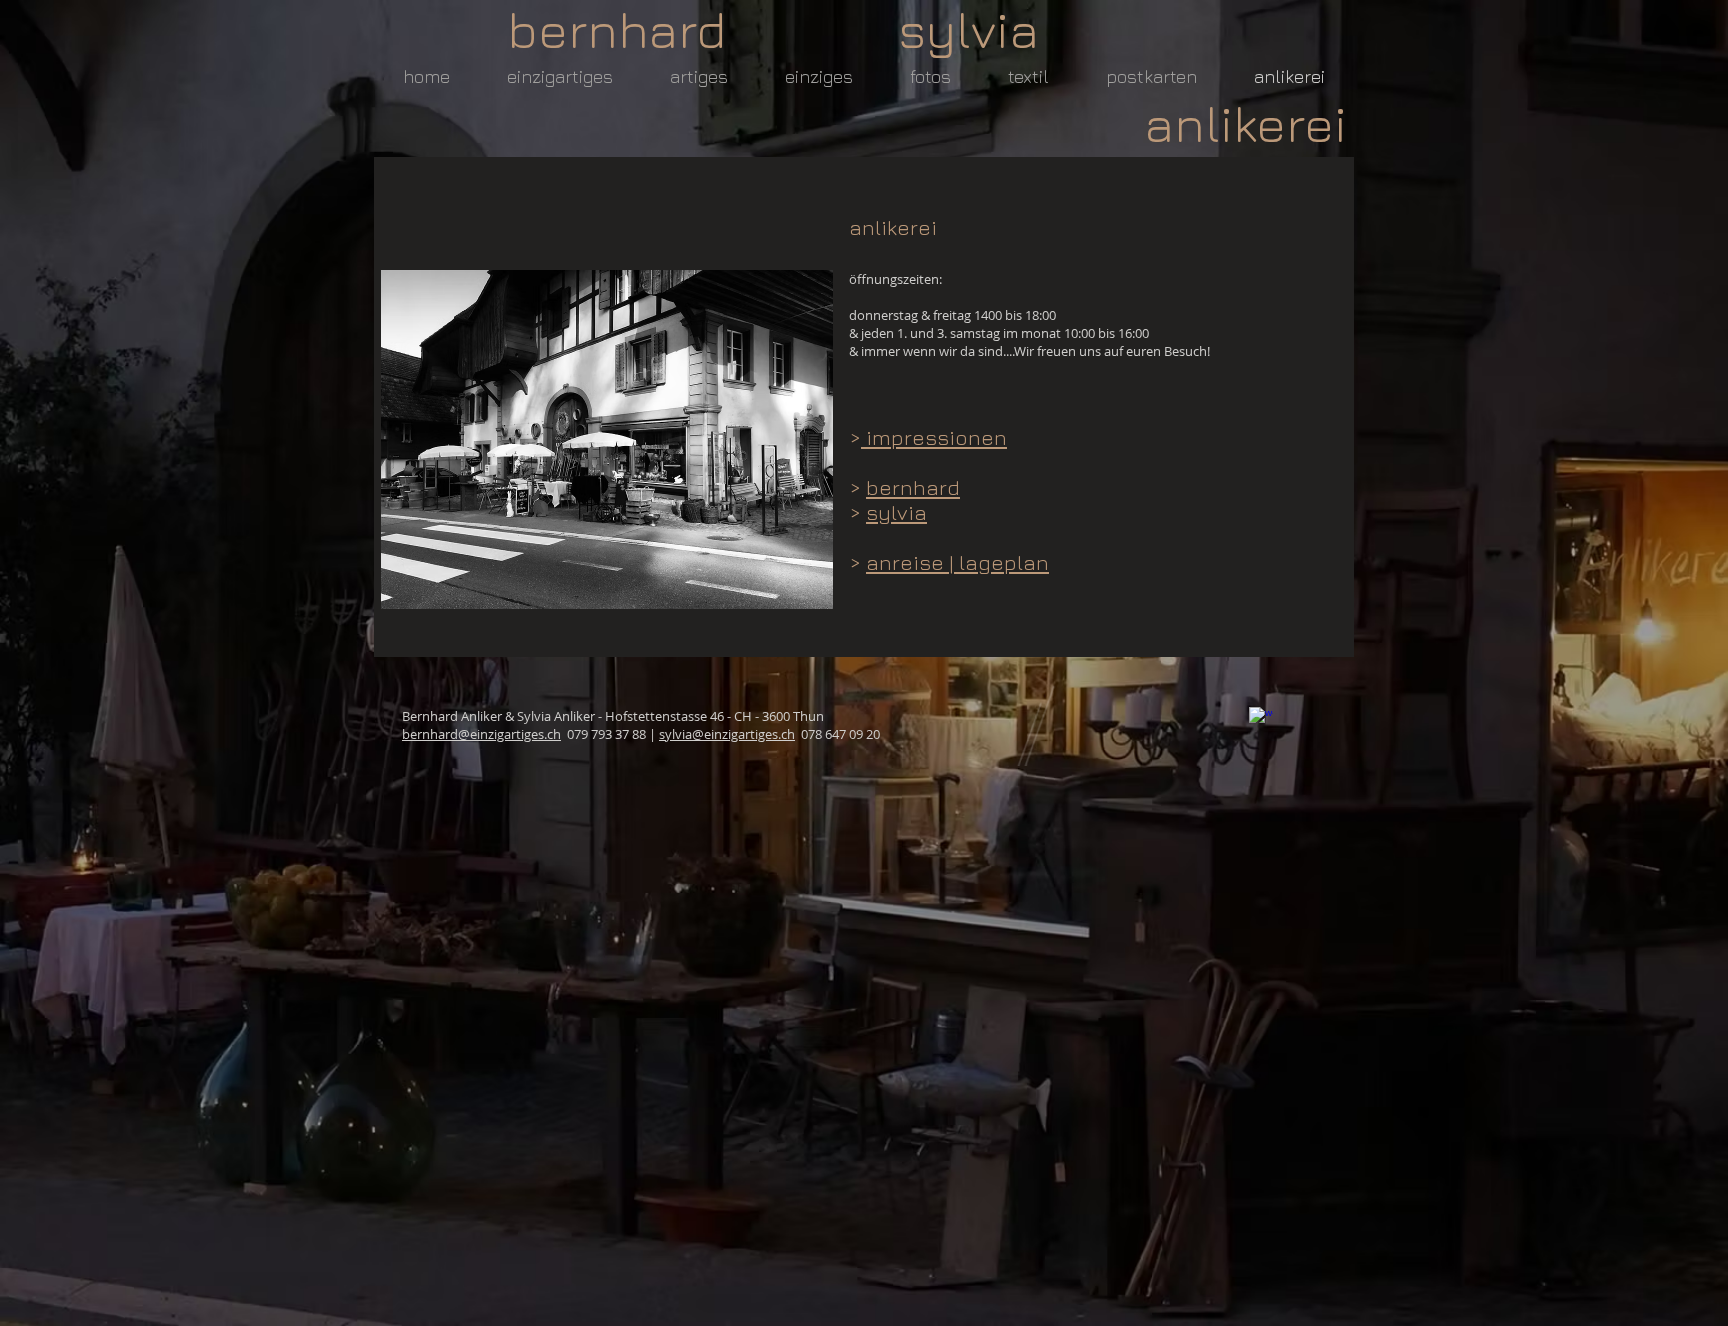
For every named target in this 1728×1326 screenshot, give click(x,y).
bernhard (913, 487)
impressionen (934, 437)
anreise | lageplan (957, 562)
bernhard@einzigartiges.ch (481, 734)
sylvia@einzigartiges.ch (727, 734)
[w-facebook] (1261, 719)
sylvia (896, 512)
